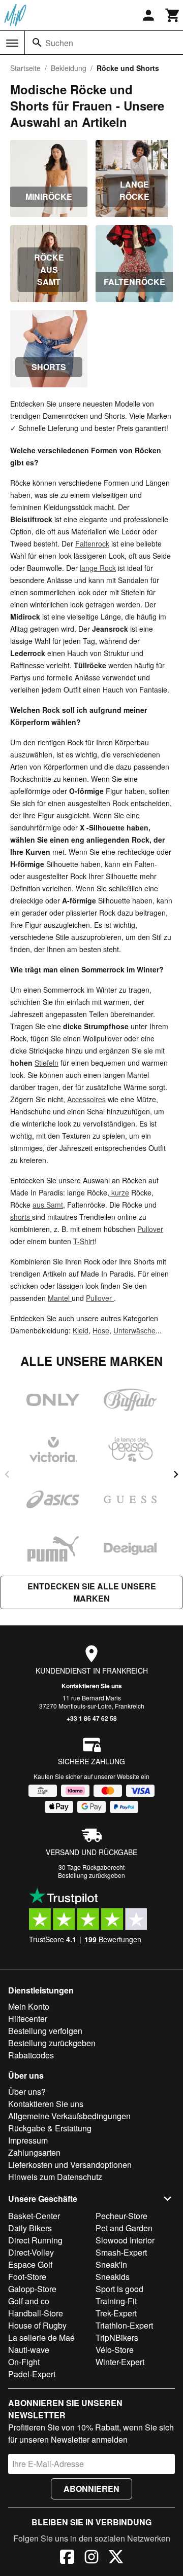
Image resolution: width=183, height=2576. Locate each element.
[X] (116, 2558)
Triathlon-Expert (124, 2325)
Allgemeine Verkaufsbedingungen (69, 2116)
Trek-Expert (116, 2313)
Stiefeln (47, 1063)
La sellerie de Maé (41, 2337)
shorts (21, 1217)
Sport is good (119, 2289)
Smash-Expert (121, 2252)
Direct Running (35, 2240)
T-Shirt (84, 1241)
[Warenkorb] (173, 15)
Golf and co (29, 2301)
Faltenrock (92, 543)
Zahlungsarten (34, 2152)
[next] (176, 1474)
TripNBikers (117, 2337)
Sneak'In (111, 2264)
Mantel (60, 1298)
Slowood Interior (125, 2240)
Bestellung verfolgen (45, 2031)
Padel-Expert (32, 2374)
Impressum (28, 2140)
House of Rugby (37, 2325)
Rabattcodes (31, 2055)
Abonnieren (91, 2489)
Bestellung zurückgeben (91, 1875)
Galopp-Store (32, 2289)
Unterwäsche (134, 1330)
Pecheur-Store (121, 2216)
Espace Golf (30, 2264)
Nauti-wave (29, 2350)
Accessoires (86, 1099)
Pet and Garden (124, 2228)
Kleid (81, 1330)
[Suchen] (37, 43)
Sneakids (113, 2277)
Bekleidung (69, 68)
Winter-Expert (120, 2362)
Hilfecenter (28, 2019)
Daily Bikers (30, 2228)
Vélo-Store (115, 2350)
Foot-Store (27, 2277)
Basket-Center (34, 2216)
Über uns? (27, 2092)
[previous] (7, 1474)
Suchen (59, 43)
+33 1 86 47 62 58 (92, 1718)
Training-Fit (116, 2301)
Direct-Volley (31, 2252)
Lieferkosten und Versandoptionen (70, 2165)
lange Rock (98, 568)
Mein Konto (29, 2006)
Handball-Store (36, 2313)
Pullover (150, 1229)
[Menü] (12, 43)
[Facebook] (67, 2558)
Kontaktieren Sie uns (92, 1686)
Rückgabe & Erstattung (50, 2128)
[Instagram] (91, 2558)
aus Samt (48, 1205)
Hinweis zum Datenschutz (55, 2177)
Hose (101, 1330)
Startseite (25, 68)
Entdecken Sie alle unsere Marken (92, 1592)
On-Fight (24, 2362)
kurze (119, 1192)
